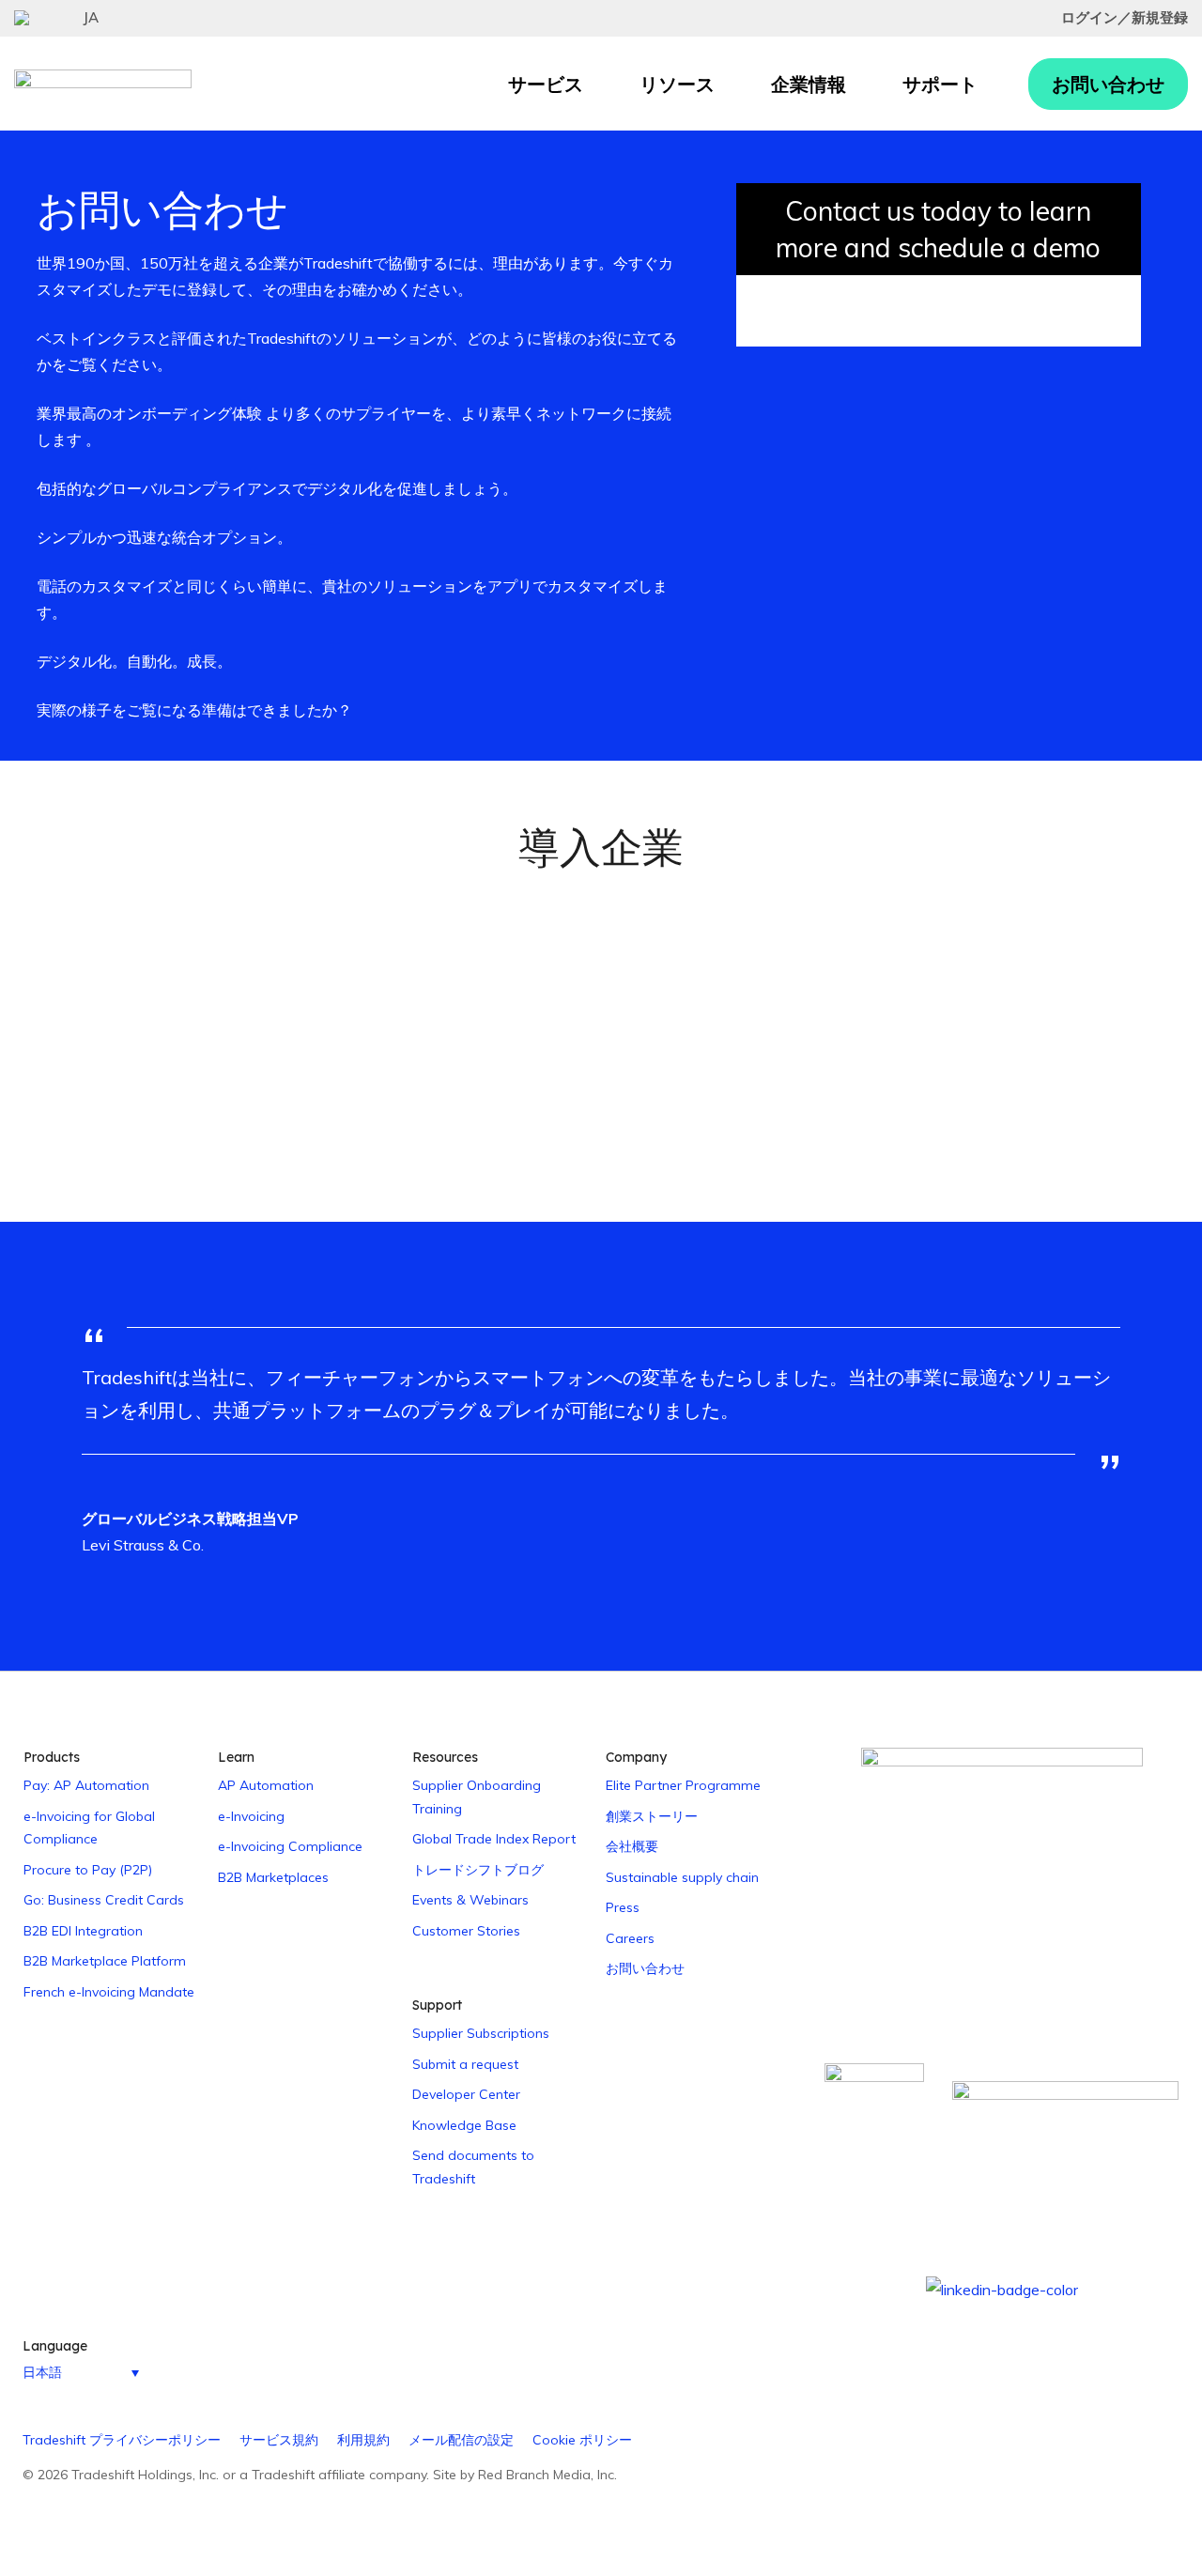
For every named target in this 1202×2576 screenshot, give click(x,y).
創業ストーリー (652, 1816)
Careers (630, 1938)
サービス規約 (279, 2440)
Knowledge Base (464, 2125)
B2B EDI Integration (83, 1931)
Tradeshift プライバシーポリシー (122, 2440)
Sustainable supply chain (682, 1877)
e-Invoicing (251, 1816)
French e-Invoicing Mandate (109, 1992)
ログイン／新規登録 (1125, 17)
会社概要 (632, 1846)
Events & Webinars (470, 1900)
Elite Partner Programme (683, 1785)
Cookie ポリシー (582, 2440)
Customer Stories (466, 1931)
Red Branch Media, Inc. (547, 2475)
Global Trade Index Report (494, 1839)
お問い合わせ (1108, 84)
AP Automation (266, 1785)
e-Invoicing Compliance (290, 1846)
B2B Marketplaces (273, 1877)
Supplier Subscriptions (481, 2033)
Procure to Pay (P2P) (88, 1870)
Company (636, 1757)
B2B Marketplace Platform (105, 1961)
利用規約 (363, 2440)
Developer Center (466, 2094)
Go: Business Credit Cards (104, 1900)
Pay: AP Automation (86, 1785)
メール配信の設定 (461, 2440)
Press (623, 1907)
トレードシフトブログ (478, 1870)
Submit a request (465, 2064)
